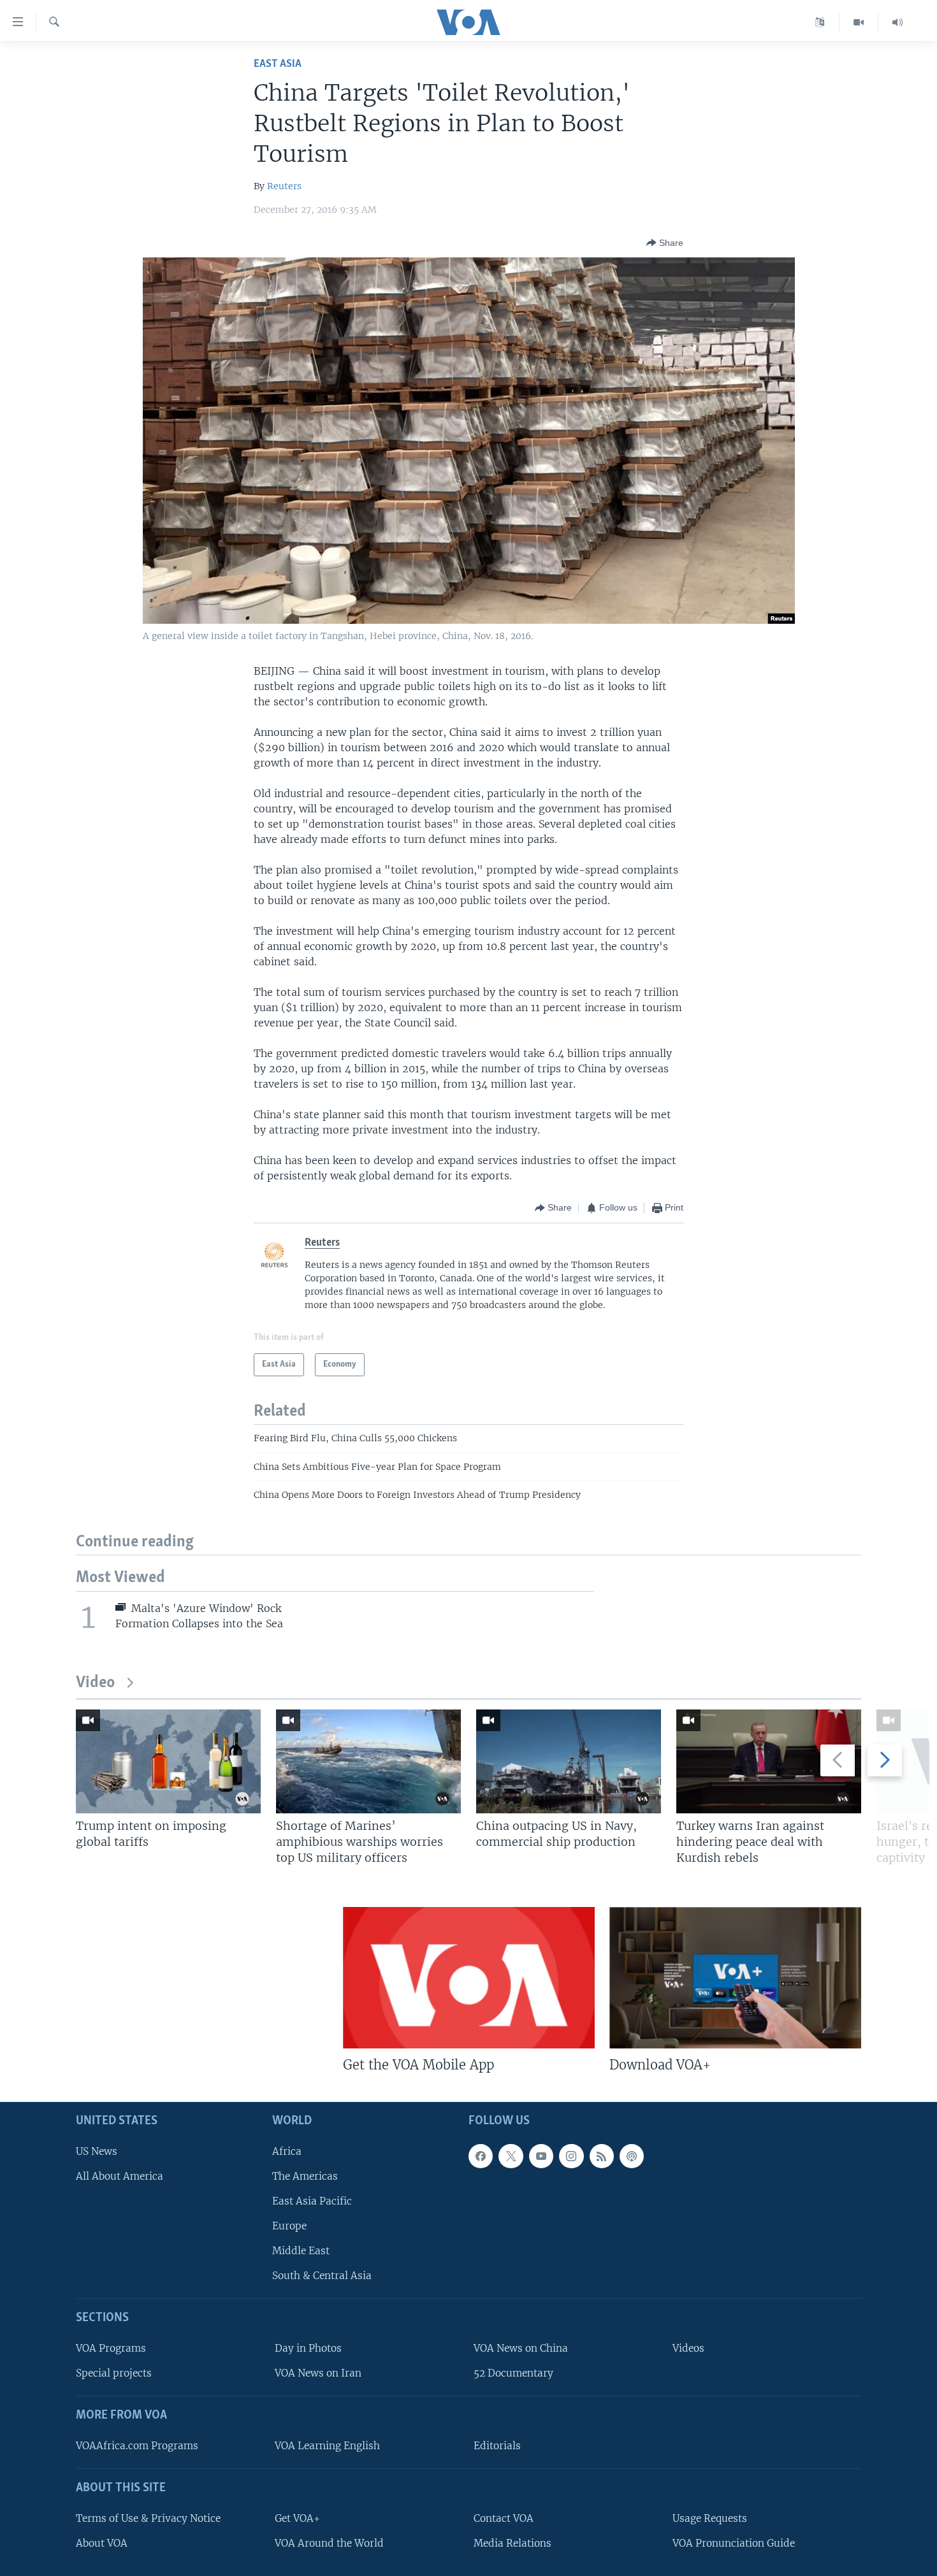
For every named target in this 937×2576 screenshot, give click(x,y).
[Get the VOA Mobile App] (469, 1978)
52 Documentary (513, 2374)
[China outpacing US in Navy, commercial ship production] (569, 1761)
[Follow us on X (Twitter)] (511, 2156)
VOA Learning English (327, 2446)
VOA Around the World (329, 2543)
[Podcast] (632, 2156)
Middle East (301, 2251)
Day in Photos (308, 2348)
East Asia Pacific (312, 2201)
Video (95, 1683)
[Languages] (820, 22)
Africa (287, 2151)
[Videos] (859, 22)
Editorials (497, 2446)
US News (97, 2151)
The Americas (305, 2176)
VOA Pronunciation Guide (734, 2543)
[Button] (665, 243)
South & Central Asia (322, 2276)
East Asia (278, 64)
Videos (688, 2348)
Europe (289, 2226)
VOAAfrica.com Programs (137, 2446)
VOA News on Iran (318, 2374)
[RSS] (602, 2156)
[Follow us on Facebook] (481, 2156)
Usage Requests (710, 2518)
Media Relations (512, 2543)
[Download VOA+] (735, 1978)
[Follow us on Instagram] (571, 2156)
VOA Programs (111, 2348)
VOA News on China (521, 2348)
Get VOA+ (297, 2518)
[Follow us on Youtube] (541, 2156)
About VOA (102, 2543)
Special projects (114, 2374)
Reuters (284, 186)
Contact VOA (504, 2518)
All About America (120, 2176)
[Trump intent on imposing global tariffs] (168, 1761)
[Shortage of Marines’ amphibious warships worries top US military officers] (368, 1761)
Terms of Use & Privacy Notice (148, 2518)
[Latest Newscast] (897, 22)
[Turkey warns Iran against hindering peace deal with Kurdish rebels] (769, 1761)
